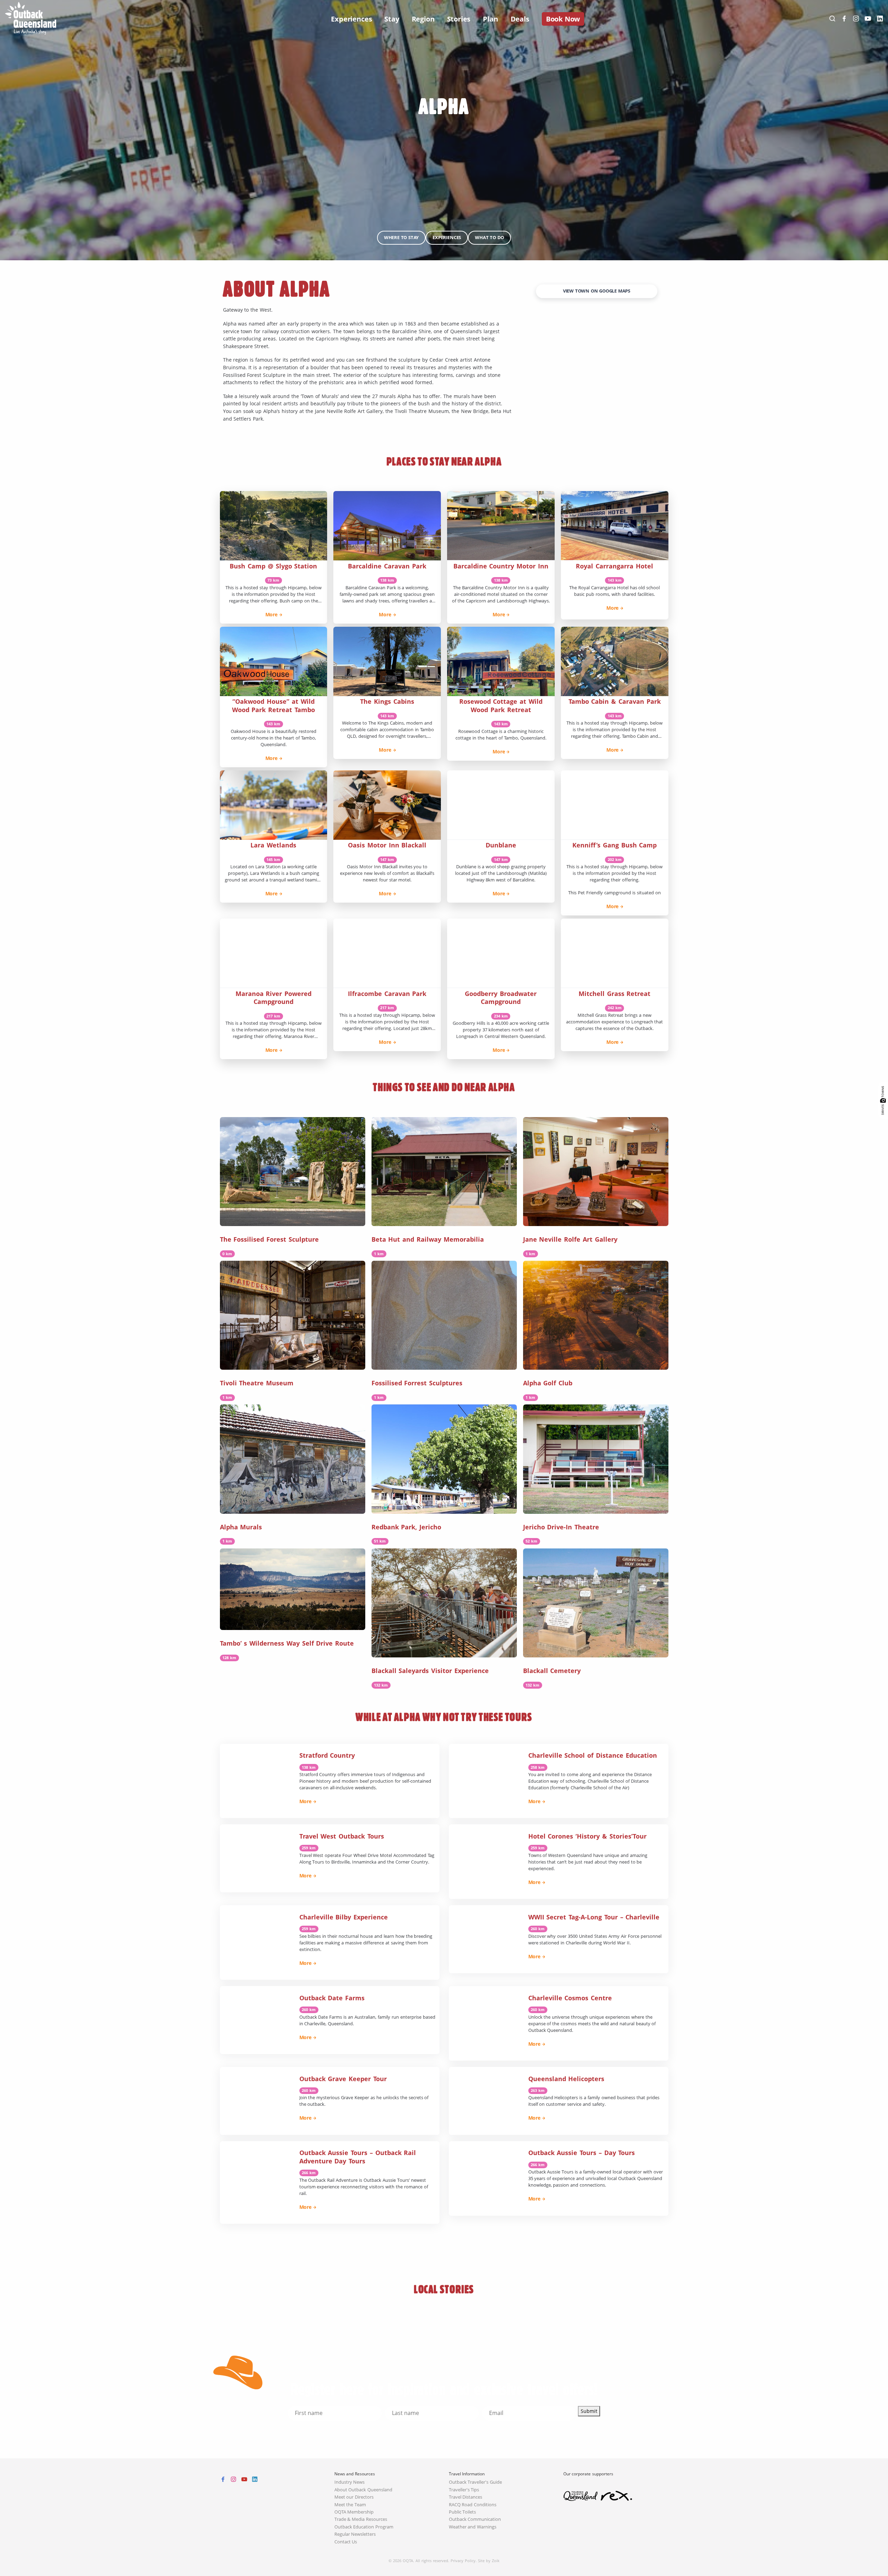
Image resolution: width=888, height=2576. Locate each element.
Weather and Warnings (473, 2527)
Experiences (351, 19)
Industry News (350, 2482)
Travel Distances (466, 2497)
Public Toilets (463, 2512)
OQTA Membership (354, 2512)
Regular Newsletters (355, 2534)
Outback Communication (475, 2519)
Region (423, 19)
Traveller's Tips (464, 2490)
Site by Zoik (489, 2561)
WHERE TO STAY (401, 238)
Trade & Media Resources (361, 2519)
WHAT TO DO (489, 238)
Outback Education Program (364, 2527)
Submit (589, 2411)
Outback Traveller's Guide (476, 2482)
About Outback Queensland (364, 2490)
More (271, 614)
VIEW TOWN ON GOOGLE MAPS (597, 291)
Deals (520, 19)
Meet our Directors (354, 2497)
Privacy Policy (463, 2561)
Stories (459, 19)
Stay (392, 19)
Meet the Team (350, 2505)
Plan (490, 19)
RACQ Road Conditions (473, 2505)
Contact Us (346, 2542)
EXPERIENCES (447, 238)
